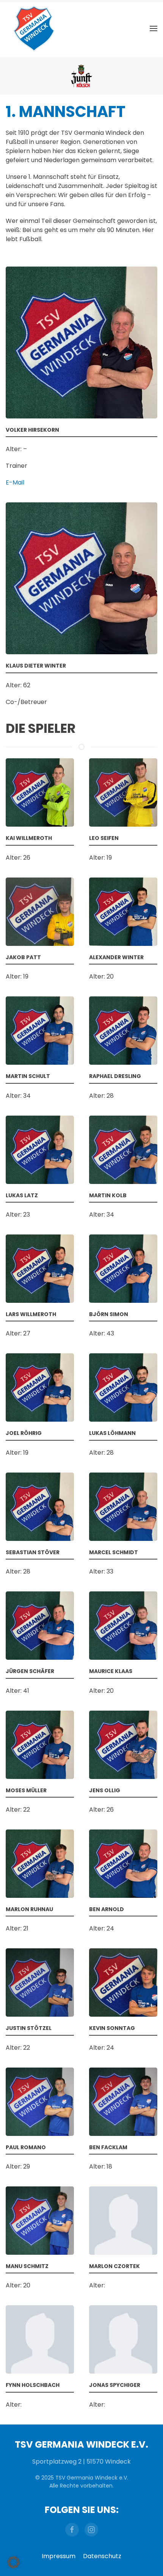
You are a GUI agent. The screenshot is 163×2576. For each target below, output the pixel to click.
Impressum (59, 2556)
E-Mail (15, 482)
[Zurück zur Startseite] (34, 28)
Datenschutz (102, 2556)
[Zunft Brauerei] (81, 76)
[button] (154, 28)
